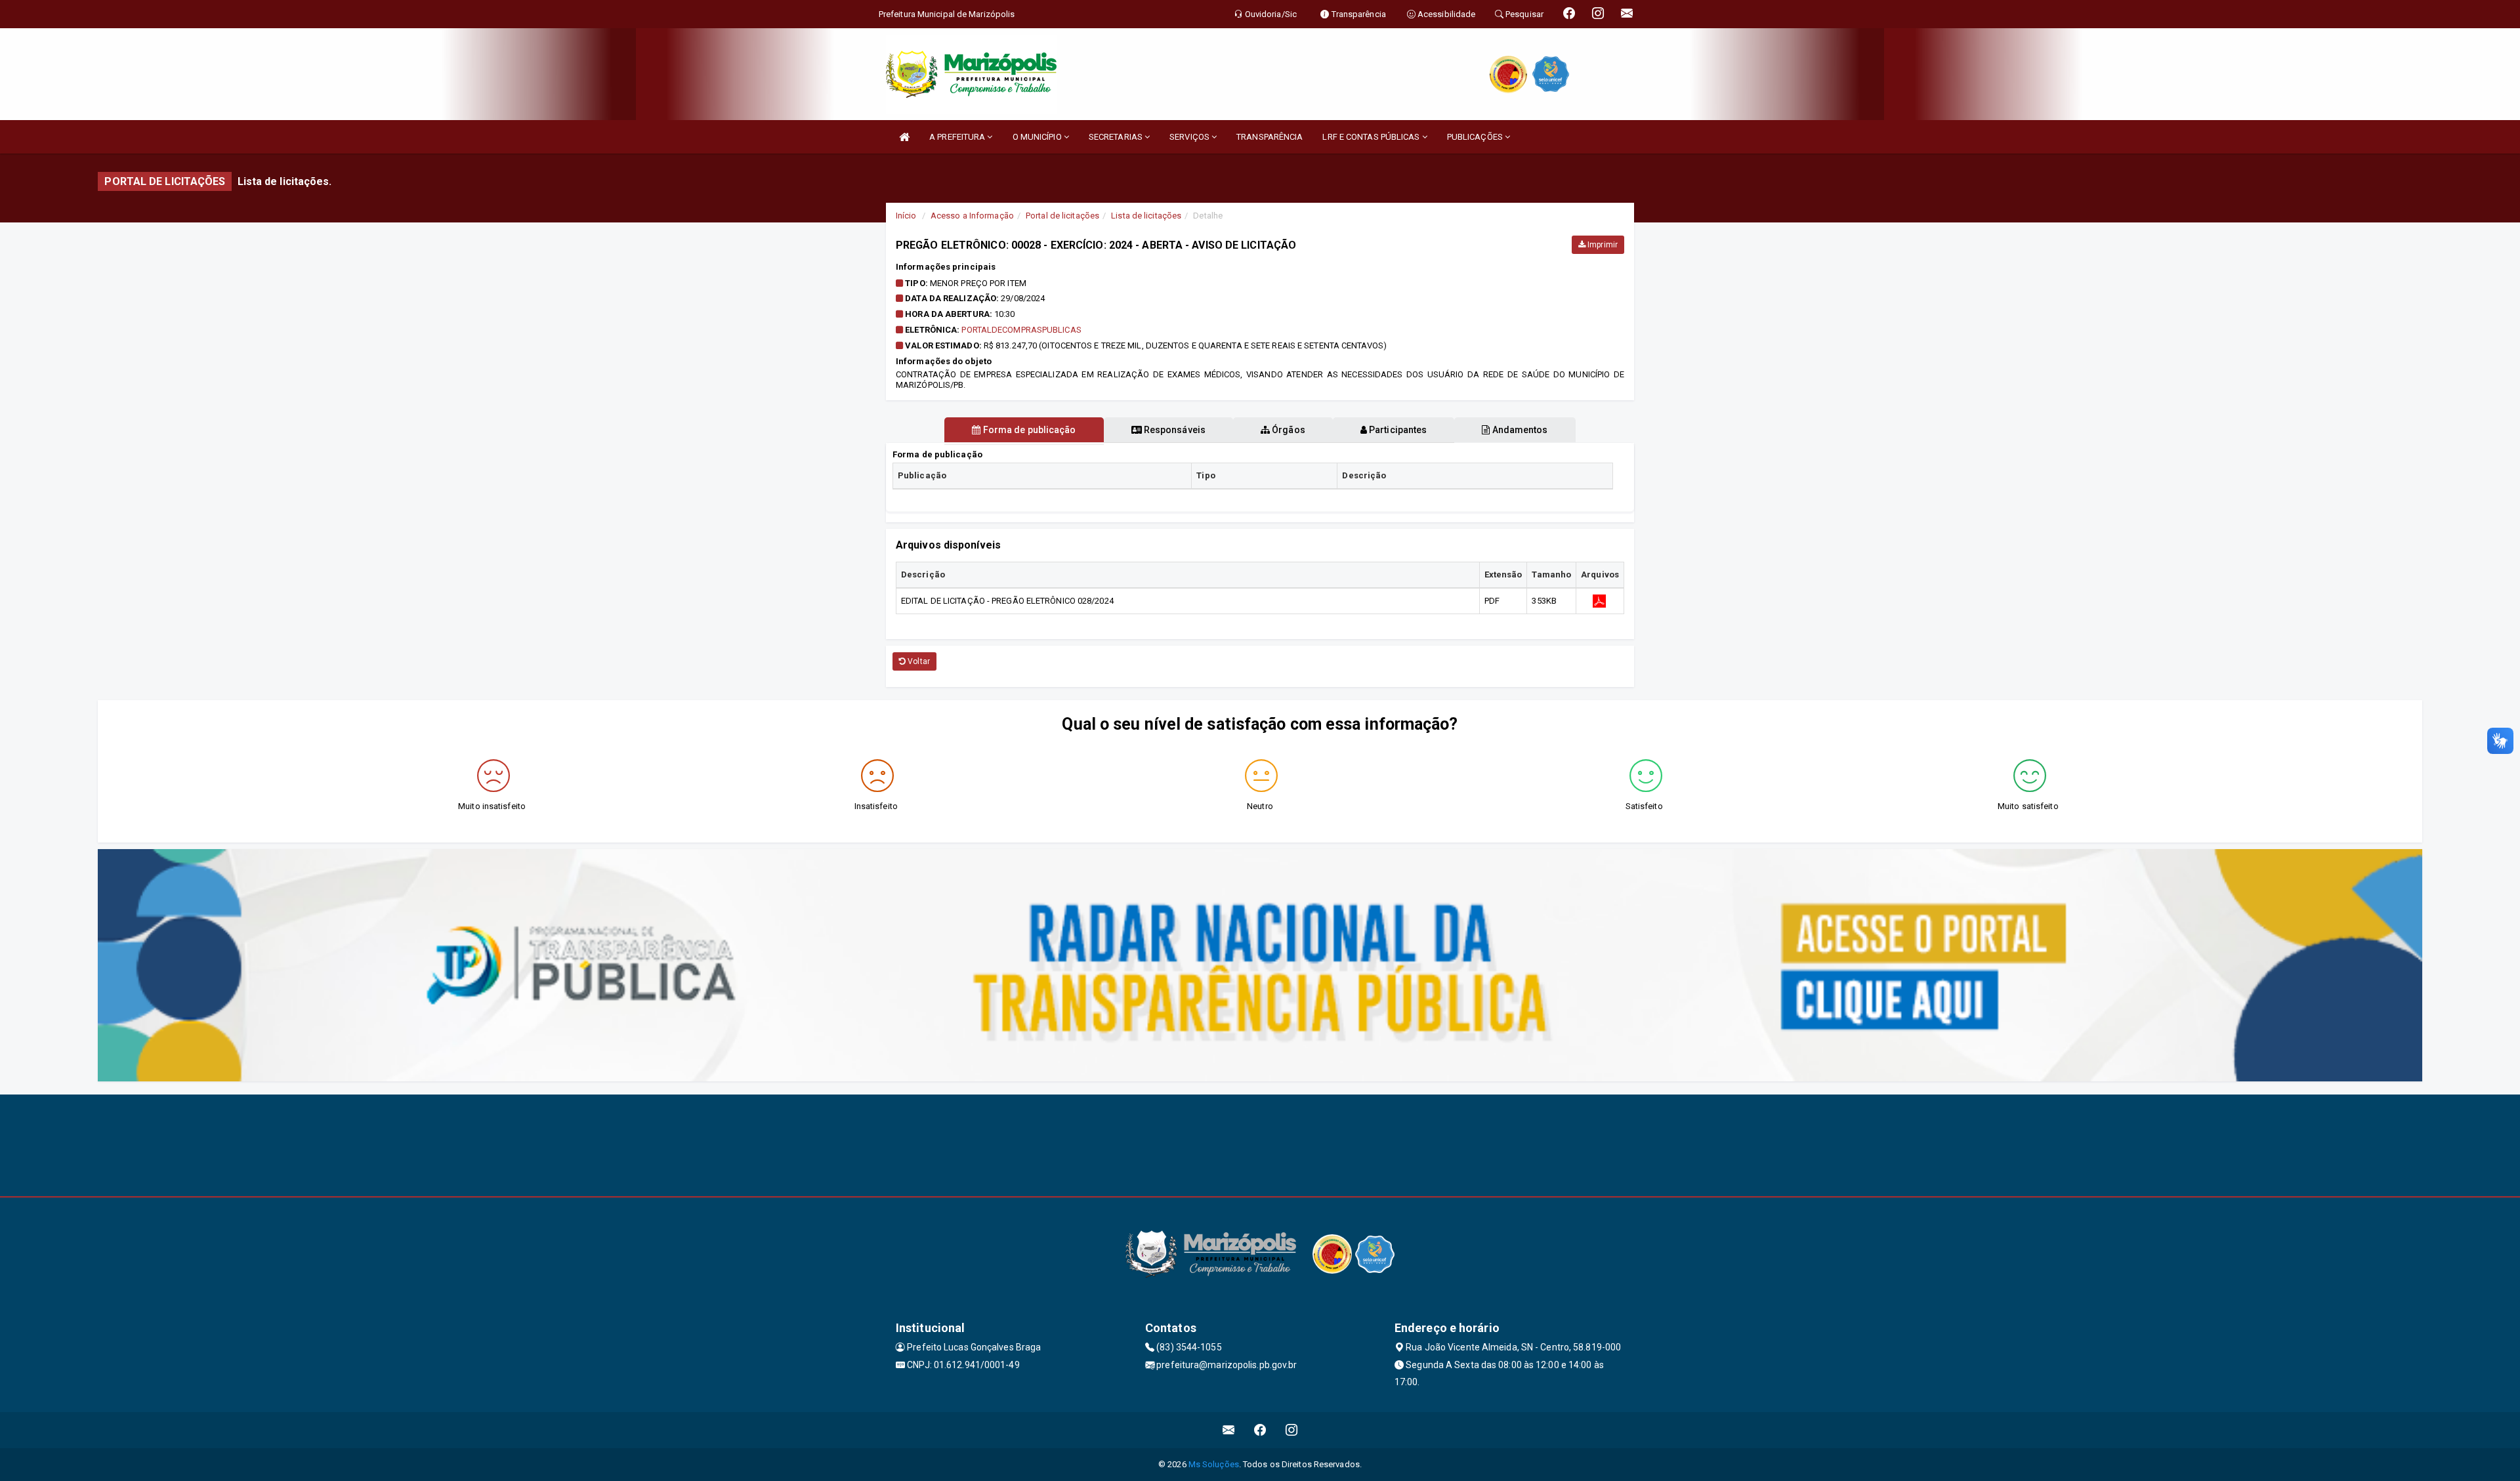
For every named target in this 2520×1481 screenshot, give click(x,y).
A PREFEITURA (958, 137)
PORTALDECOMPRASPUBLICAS (1021, 330)
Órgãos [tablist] (1288, 430)
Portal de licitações (1062, 216)
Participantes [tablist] (1397, 430)
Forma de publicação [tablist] (1029, 430)
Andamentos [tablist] (1519, 430)
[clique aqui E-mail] (1229, 1430)
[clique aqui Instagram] (1292, 1430)
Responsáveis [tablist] (1174, 430)
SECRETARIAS (1117, 137)
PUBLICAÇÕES (1476, 137)
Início (906, 216)
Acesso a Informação (972, 216)
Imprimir (1602, 245)
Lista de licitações (1146, 216)
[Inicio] (904, 137)
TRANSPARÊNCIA (1270, 137)
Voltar (918, 661)
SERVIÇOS (1190, 137)
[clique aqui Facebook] (1260, 1430)
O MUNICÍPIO (1038, 137)
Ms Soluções (1214, 1464)
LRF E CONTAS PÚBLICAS (1372, 137)
